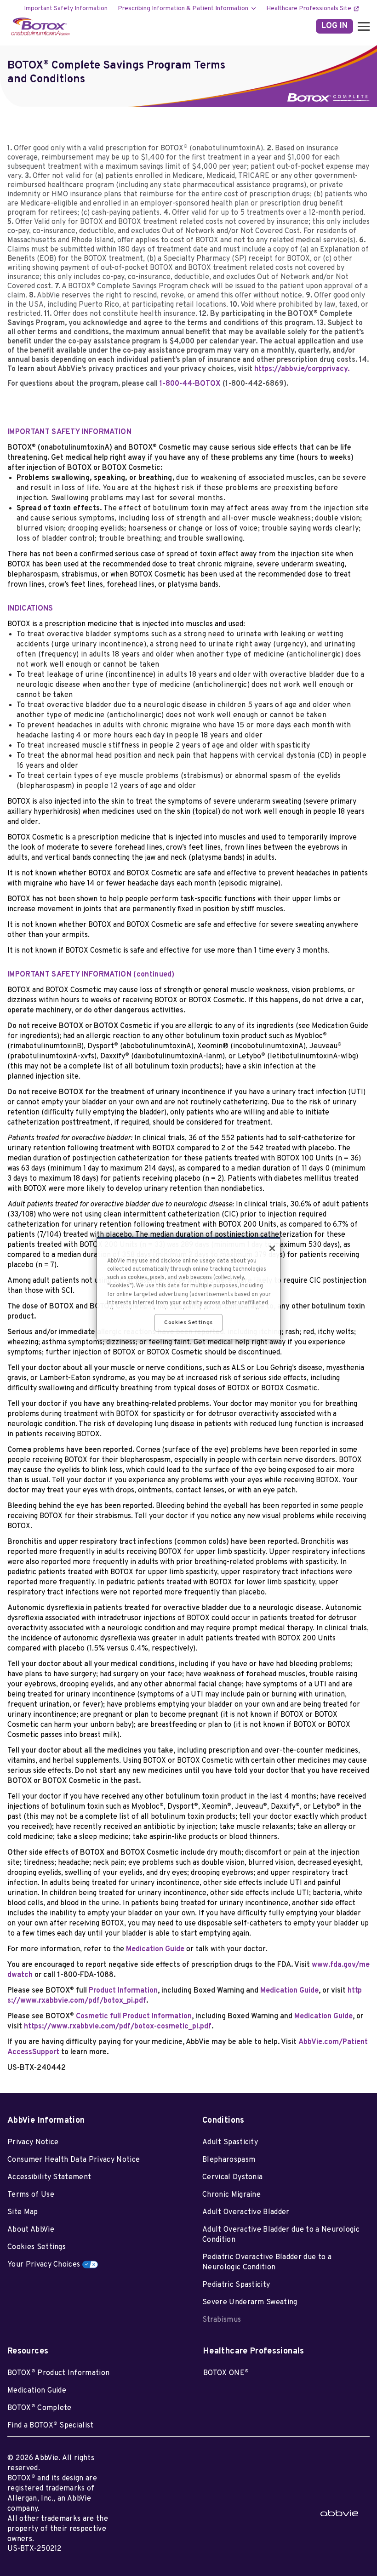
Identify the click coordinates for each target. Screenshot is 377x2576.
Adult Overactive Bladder (246, 2212)
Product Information (123, 1991)
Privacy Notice (33, 2142)
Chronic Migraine (231, 2195)
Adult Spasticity (230, 2142)
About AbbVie (31, 2230)
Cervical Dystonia (232, 2177)
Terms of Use (31, 2195)
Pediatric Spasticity (236, 2285)
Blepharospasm (229, 2160)
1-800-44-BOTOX (223, 384)
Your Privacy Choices (44, 2265)
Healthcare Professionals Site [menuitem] (309, 9)
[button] (361, 26)
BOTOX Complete (40, 2408)
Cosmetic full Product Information (134, 2016)
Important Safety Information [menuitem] (66, 9)
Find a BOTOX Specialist (51, 2426)
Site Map (23, 2212)
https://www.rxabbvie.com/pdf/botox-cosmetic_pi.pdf (118, 2027)
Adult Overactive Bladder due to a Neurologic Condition (281, 2235)
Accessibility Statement (49, 2177)
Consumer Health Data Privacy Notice (74, 2160)
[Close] (272, 1248)
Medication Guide (155, 1949)
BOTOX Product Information (58, 2373)
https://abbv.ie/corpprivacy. (302, 369)
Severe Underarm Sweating (250, 2302)
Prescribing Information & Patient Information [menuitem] (183, 9)
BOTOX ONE (226, 2373)
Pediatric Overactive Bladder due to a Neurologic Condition (267, 2262)
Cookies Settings (37, 2247)
